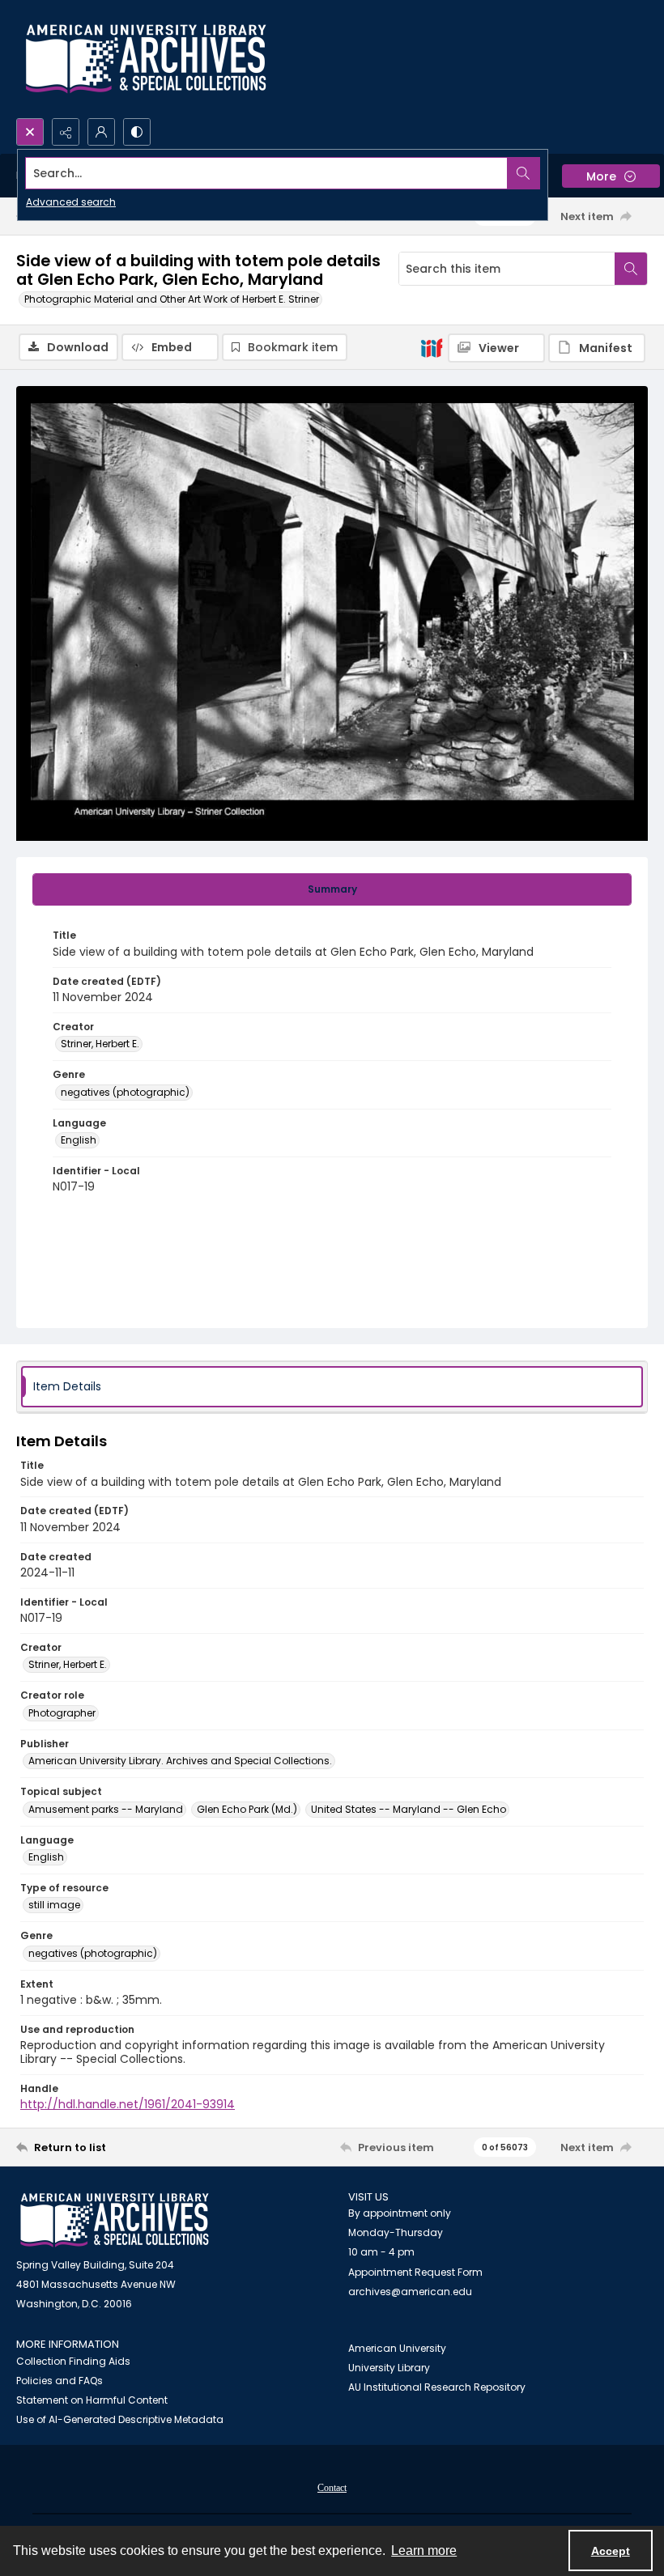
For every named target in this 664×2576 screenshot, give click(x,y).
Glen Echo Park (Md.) (247, 1809)
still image (54, 1905)
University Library (389, 2368)
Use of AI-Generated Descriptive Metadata (120, 2419)
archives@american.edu (410, 2292)
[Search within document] (631, 269)
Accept (611, 2551)
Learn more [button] (424, 2551)
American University (397, 2348)
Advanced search (71, 202)
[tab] (332, 889)
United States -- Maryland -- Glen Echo (409, 1809)
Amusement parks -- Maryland (106, 1809)
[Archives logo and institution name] (146, 59)
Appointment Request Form (415, 2272)
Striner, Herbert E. (100, 1044)
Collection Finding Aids (73, 2361)
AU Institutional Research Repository (437, 2387)
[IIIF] (432, 347)
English (79, 1140)
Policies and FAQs (60, 2381)
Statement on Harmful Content (92, 2400)
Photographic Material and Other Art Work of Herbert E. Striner (172, 299)
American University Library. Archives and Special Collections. (180, 1761)
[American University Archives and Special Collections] (115, 2220)
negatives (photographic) (125, 1092)
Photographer (62, 1713)
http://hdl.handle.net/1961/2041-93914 (128, 2104)
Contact (332, 2488)
